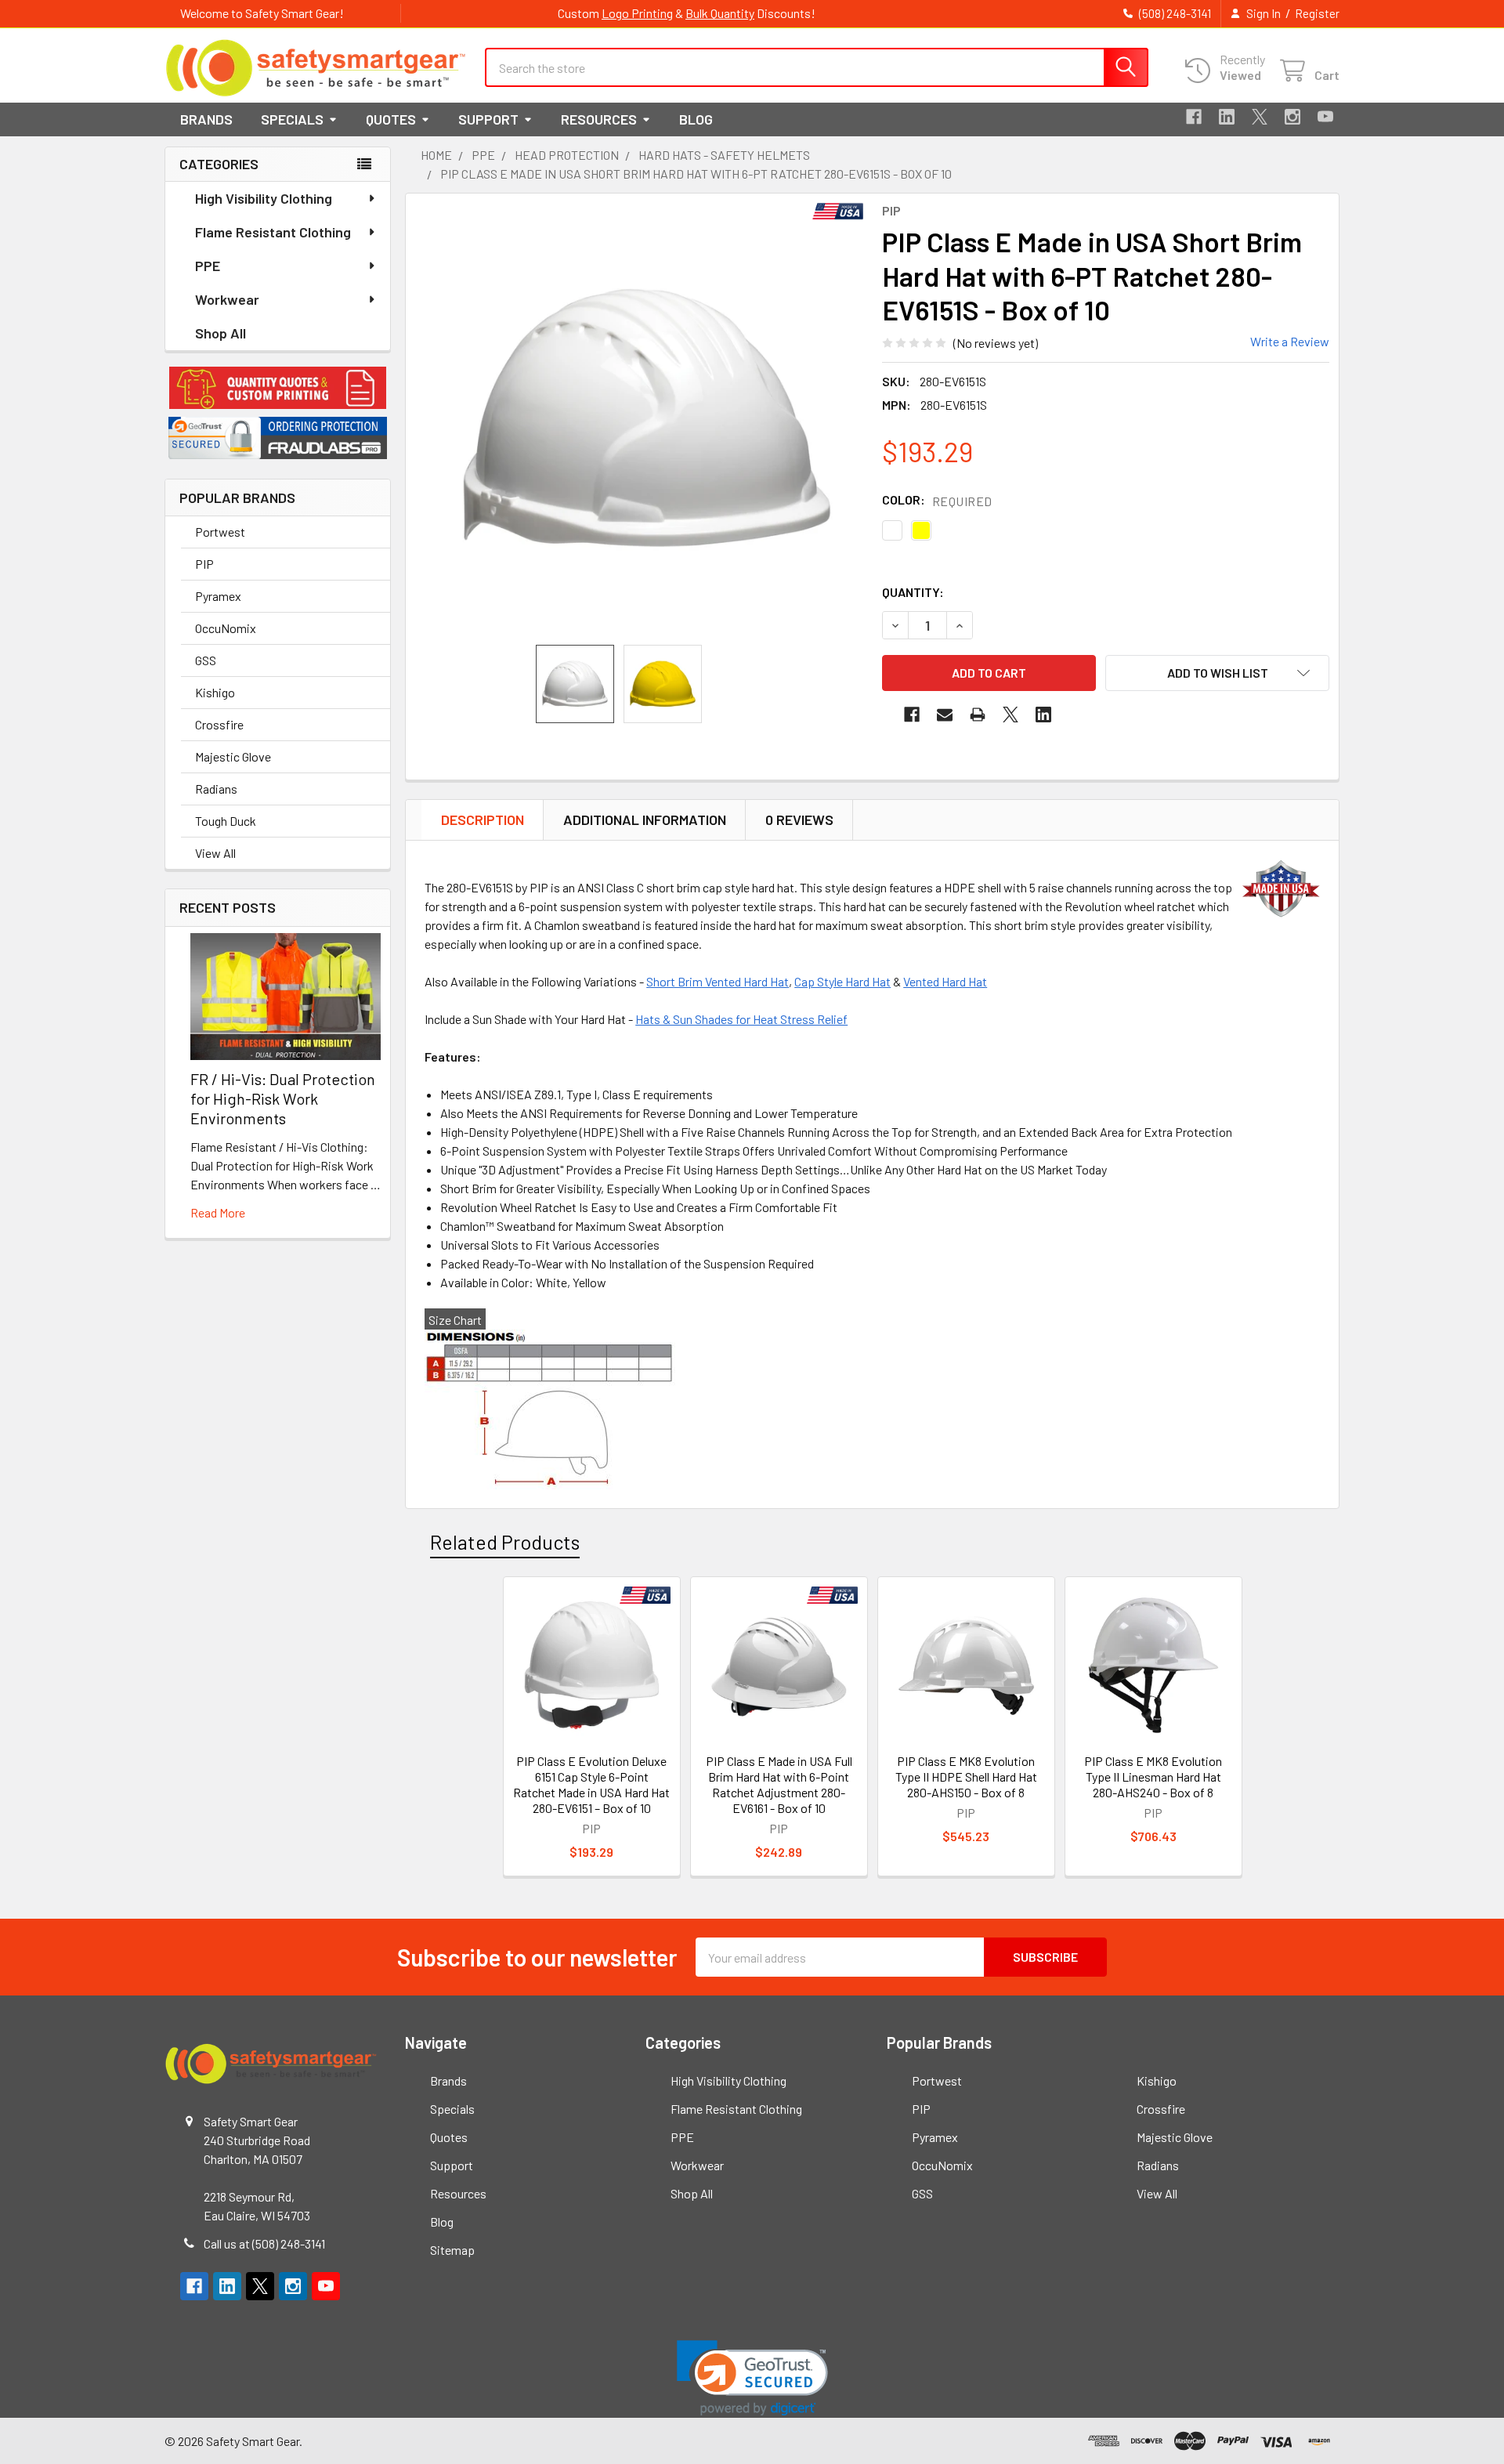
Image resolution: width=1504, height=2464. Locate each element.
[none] (647, 419)
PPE (208, 266)
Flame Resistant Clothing (273, 232)
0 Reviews (799, 820)
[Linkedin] (1227, 117)
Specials (292, 119)
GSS (206, 660)
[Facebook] (1194, 117)
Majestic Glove (233, 756)
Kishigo (215, 692)
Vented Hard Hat (945, 981)
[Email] (945, 715)
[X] (1260, 117)
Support (488, 119)
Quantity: (913, 592)
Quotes (391, 119)
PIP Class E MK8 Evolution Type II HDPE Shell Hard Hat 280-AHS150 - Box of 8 (966, 1777)
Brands (206, 119)
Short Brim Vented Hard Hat (718, 981)
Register (1317, 13)
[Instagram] (1292, 117)
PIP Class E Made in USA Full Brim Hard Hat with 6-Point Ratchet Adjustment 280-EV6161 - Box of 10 (779, 1784)
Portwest (220, 532)
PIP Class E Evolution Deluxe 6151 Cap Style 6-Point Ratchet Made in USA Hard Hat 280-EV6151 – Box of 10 (591, 1784)
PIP (204, 564)
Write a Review (1290, 341)
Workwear (227, 299)
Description (483, 820)
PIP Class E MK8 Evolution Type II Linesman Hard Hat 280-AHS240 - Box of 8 (1153, 1777)
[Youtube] (1325, 117)
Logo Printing (637, 13)
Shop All (221, 333)
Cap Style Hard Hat (842, 981)
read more (218, 1212)
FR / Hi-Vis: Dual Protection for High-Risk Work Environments (283, 1098)
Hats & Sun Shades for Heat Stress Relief (741, 1019)
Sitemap (452, 2250)
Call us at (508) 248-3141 (264, 2243)
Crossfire (219, 724)
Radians (216, 789)
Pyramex (218, 596)
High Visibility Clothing (264, 198)
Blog (696, 119)
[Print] (978, 715)
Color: (937, 500)
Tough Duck (226, 821)
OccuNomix (226, 628)
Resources (599, 119)
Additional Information (645, 820)
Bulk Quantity (720, 13)
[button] (278, 388)
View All (215, 853)
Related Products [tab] (505, 1542)
